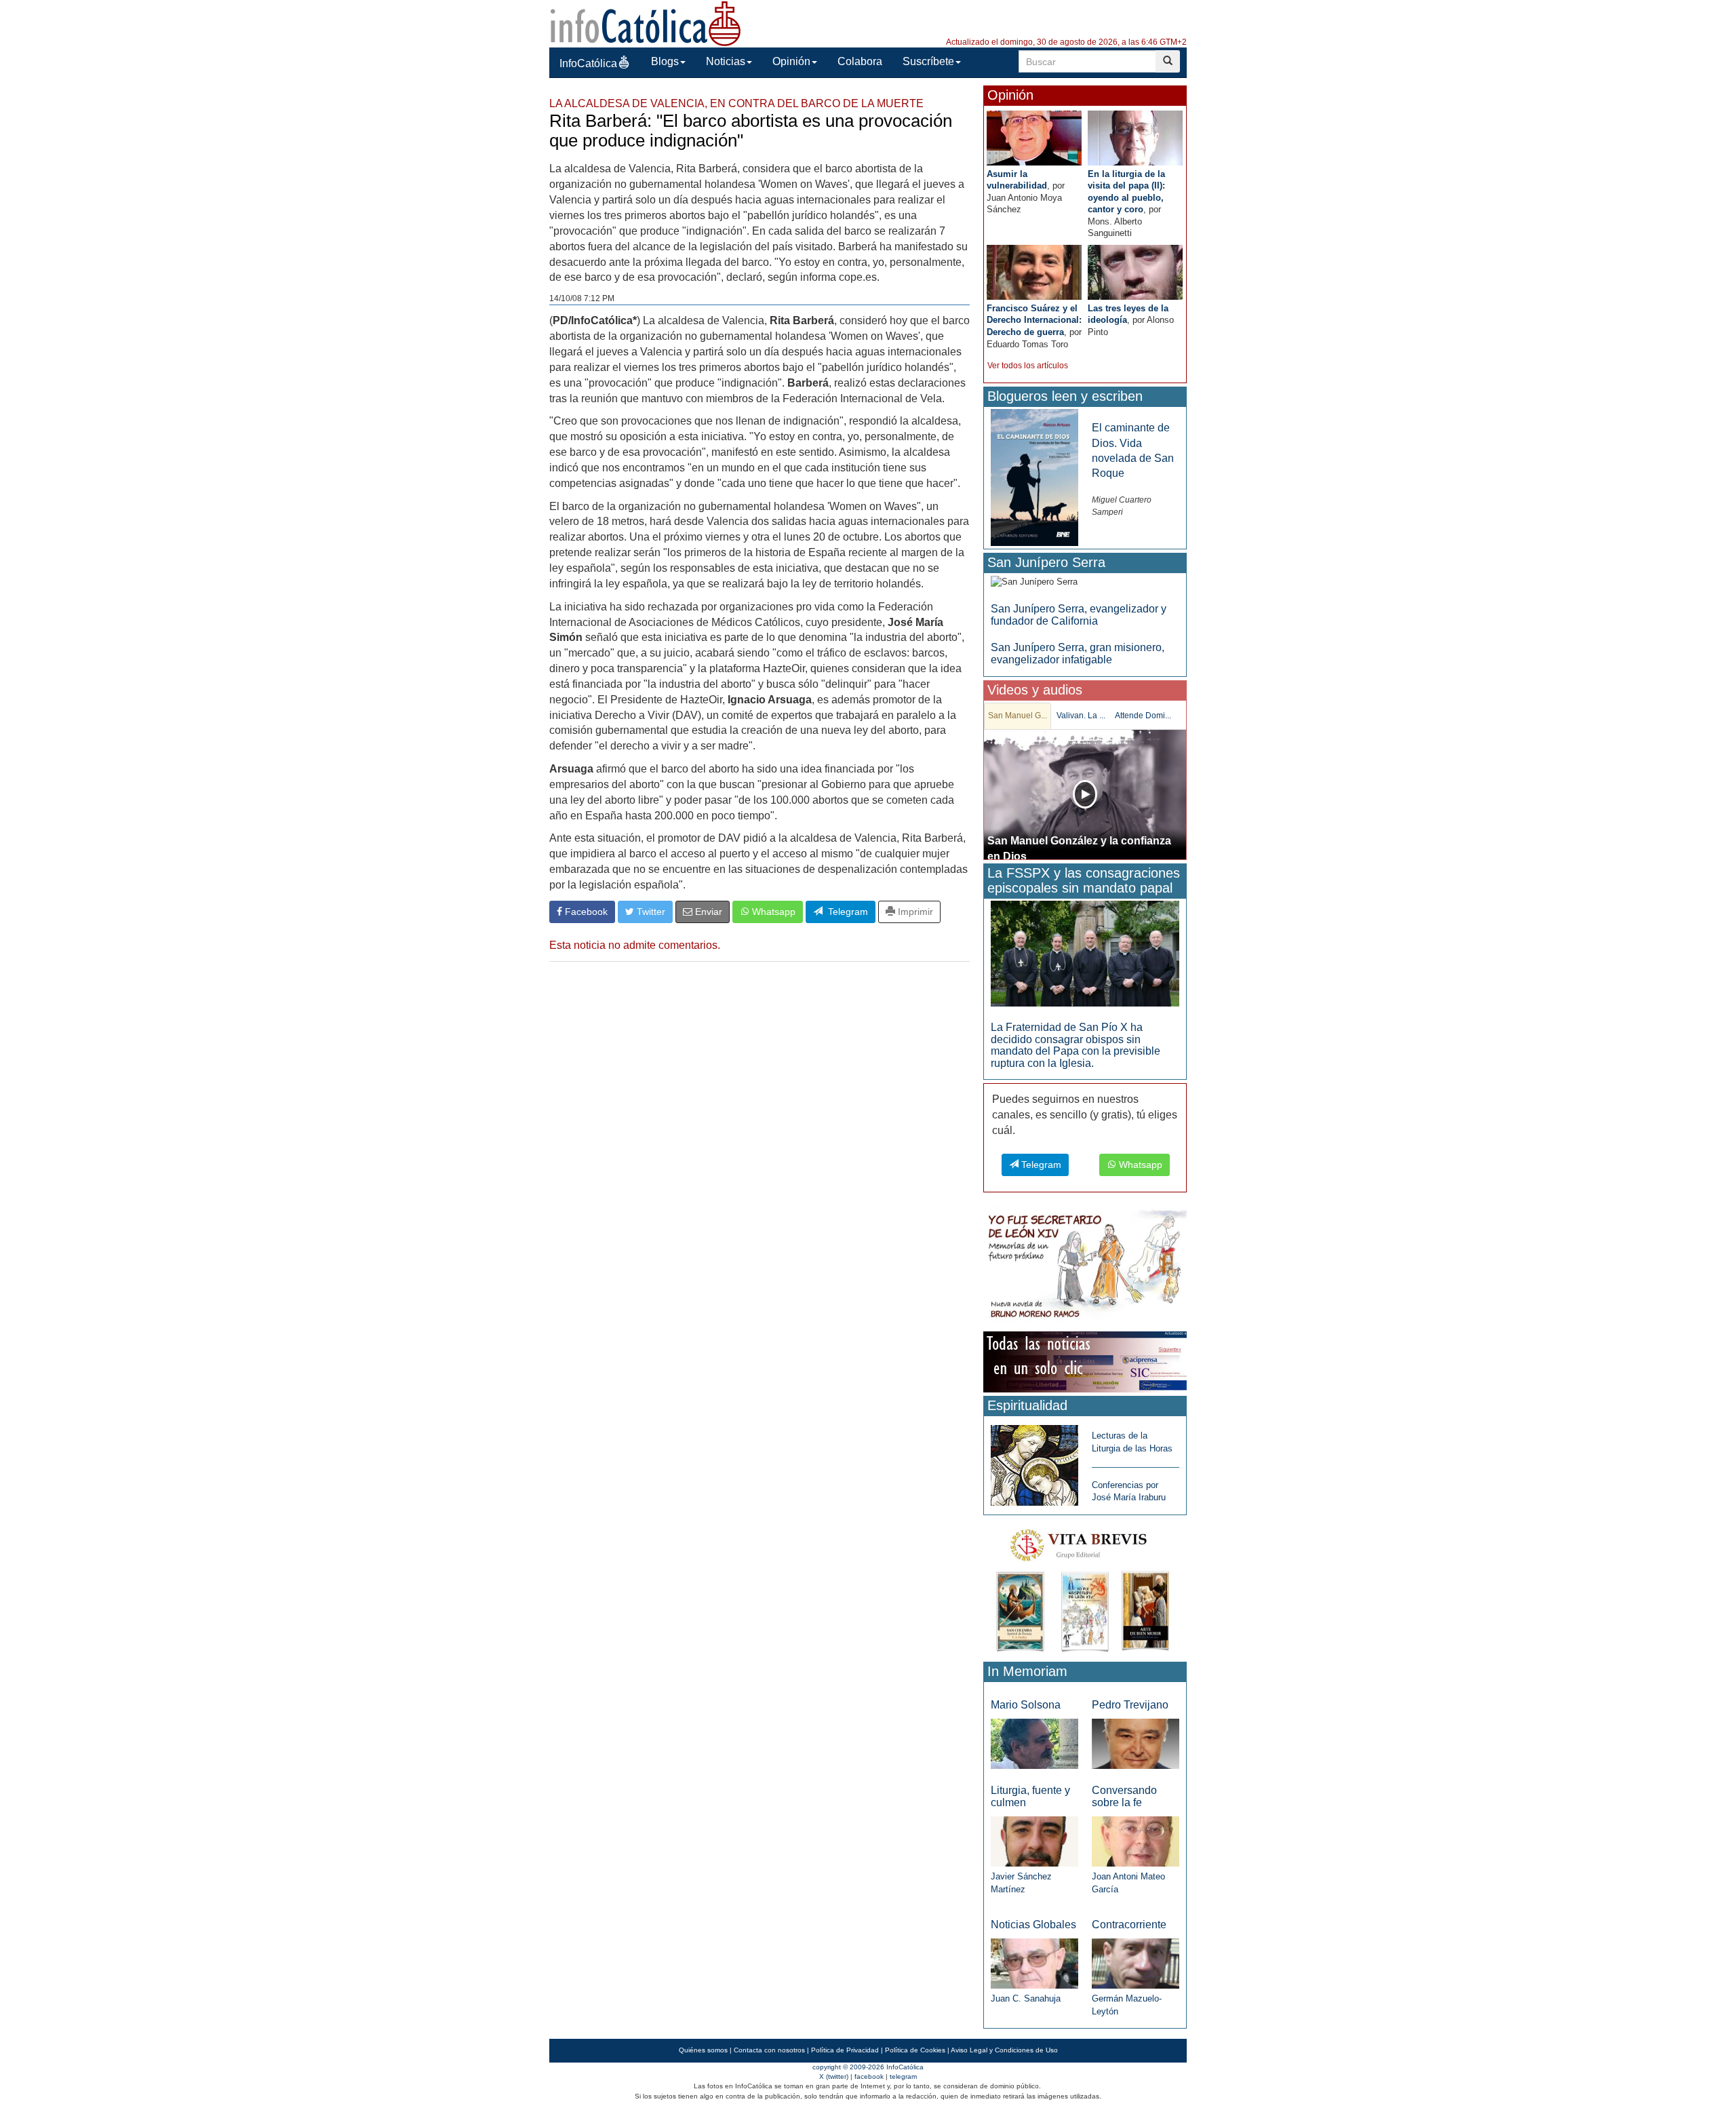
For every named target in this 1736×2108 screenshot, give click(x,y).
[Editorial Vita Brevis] (1085, 1587)
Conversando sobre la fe (1124, 1796)
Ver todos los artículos (1028, 366)
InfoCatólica (588, 63)
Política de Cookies (915, 2050)
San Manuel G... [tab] (1018, 716)
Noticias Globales (1033, 1925)
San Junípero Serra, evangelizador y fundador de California (1079, 615)
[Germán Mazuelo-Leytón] (1136, 1963)
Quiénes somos (703, 2050)
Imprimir (914, 912)
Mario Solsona (1026, 1705)
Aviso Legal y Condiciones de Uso (1004, 2050)
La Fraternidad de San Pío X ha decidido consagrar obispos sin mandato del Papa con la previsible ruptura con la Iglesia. (1076, 1045)
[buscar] (1168, 61)
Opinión (791, 61)
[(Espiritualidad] (1034, 1461)
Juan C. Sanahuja (1026, 1998)
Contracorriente (1129, 1925)
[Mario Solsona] (1034, 1743)
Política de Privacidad (845, 2050)
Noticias (726, 61)
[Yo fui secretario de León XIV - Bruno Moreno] (1085, 1267)
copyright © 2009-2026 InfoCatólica (868, 2067)
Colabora (860, 61)
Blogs (665, 61)
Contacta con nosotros (769, 2050)
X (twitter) (834, 2076)
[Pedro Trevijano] (1136, 1743)
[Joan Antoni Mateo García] (1136, 1840)
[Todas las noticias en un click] (1085, 1362)
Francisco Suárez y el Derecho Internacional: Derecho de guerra (1034, 320)
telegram (903, 2076)
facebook (869, 2076)
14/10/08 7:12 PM (582, 298)
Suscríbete (928, 61)
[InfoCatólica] (646, 23)
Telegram (845, 912)
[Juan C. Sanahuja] (1034, 1963)
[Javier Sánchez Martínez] (1034, 1840)
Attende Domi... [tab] (1143, 716)
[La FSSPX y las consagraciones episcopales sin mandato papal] (1085, 953)
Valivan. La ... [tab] (1081, 716)
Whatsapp (772, 912)
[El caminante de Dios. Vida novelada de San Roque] (1034, 477)
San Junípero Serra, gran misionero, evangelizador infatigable (1078, 653)
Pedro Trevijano (1130, 1705)
